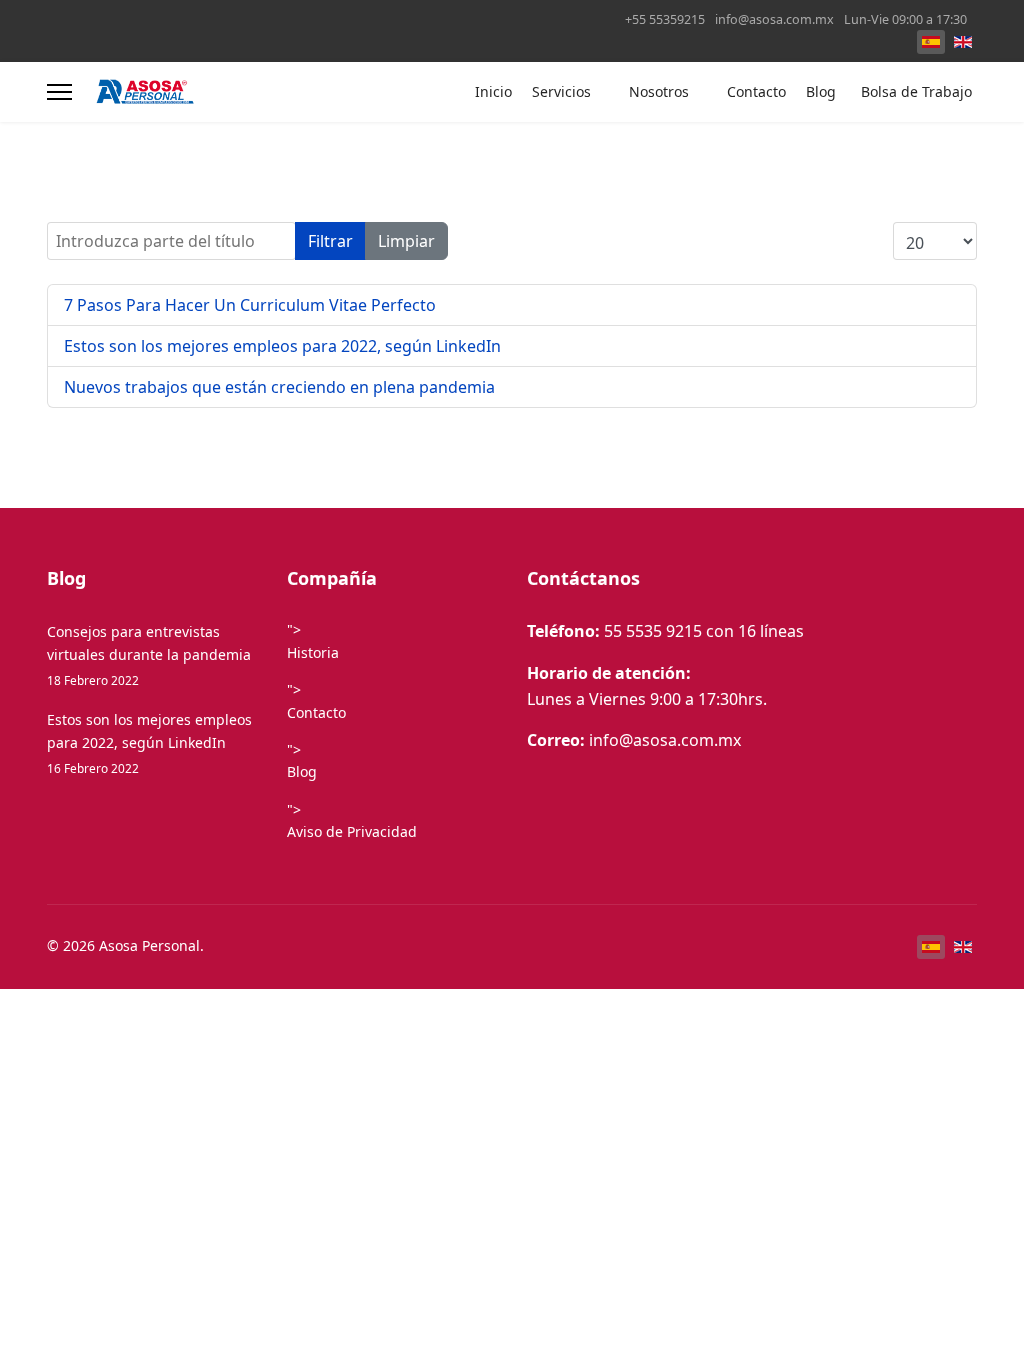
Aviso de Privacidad (352, 831)
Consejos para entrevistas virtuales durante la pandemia (149, 655)
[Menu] (59, 92)
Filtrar (330, 241)
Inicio (493, 91)
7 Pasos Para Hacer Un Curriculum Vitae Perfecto (250, 305)
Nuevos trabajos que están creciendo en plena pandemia (279, 387)
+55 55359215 (665, 19)
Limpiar (406, 241)
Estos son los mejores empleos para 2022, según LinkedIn (282, 346)
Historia (313, 652)
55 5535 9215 (653, 631)
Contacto (756, 91)
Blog (821, 91)
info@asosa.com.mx (774, 19)
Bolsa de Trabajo (916, 91)
